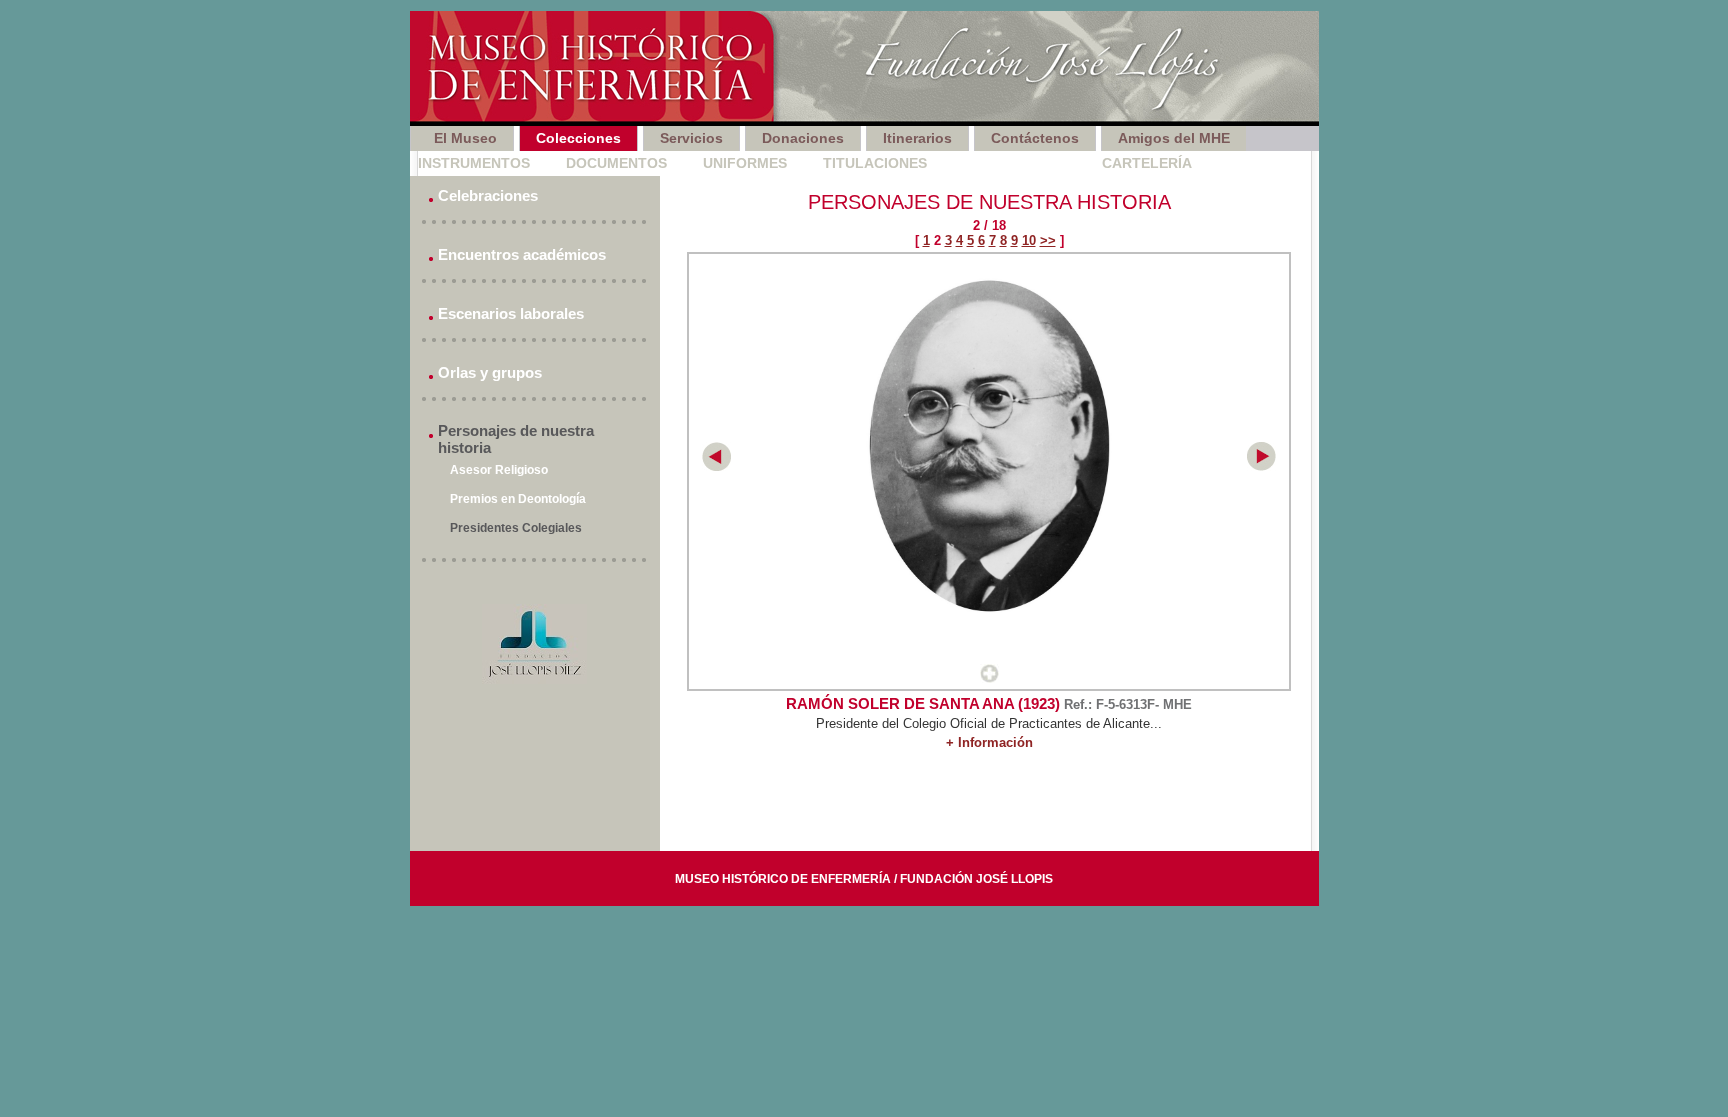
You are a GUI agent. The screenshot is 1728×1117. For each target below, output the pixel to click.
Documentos (616, 163)
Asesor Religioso (499, 470)
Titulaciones (875, 163)
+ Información (989, 742)
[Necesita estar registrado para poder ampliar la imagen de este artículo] (989, 678)
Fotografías (1014, 163)
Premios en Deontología (518, 499)
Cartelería (1147, 163)
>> (1048, 240)
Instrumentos (474, 163)
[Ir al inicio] (864, 68)
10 (1029, 240)
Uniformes (745, 163)
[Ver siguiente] (1261, 466)
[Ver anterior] (716, 466)
